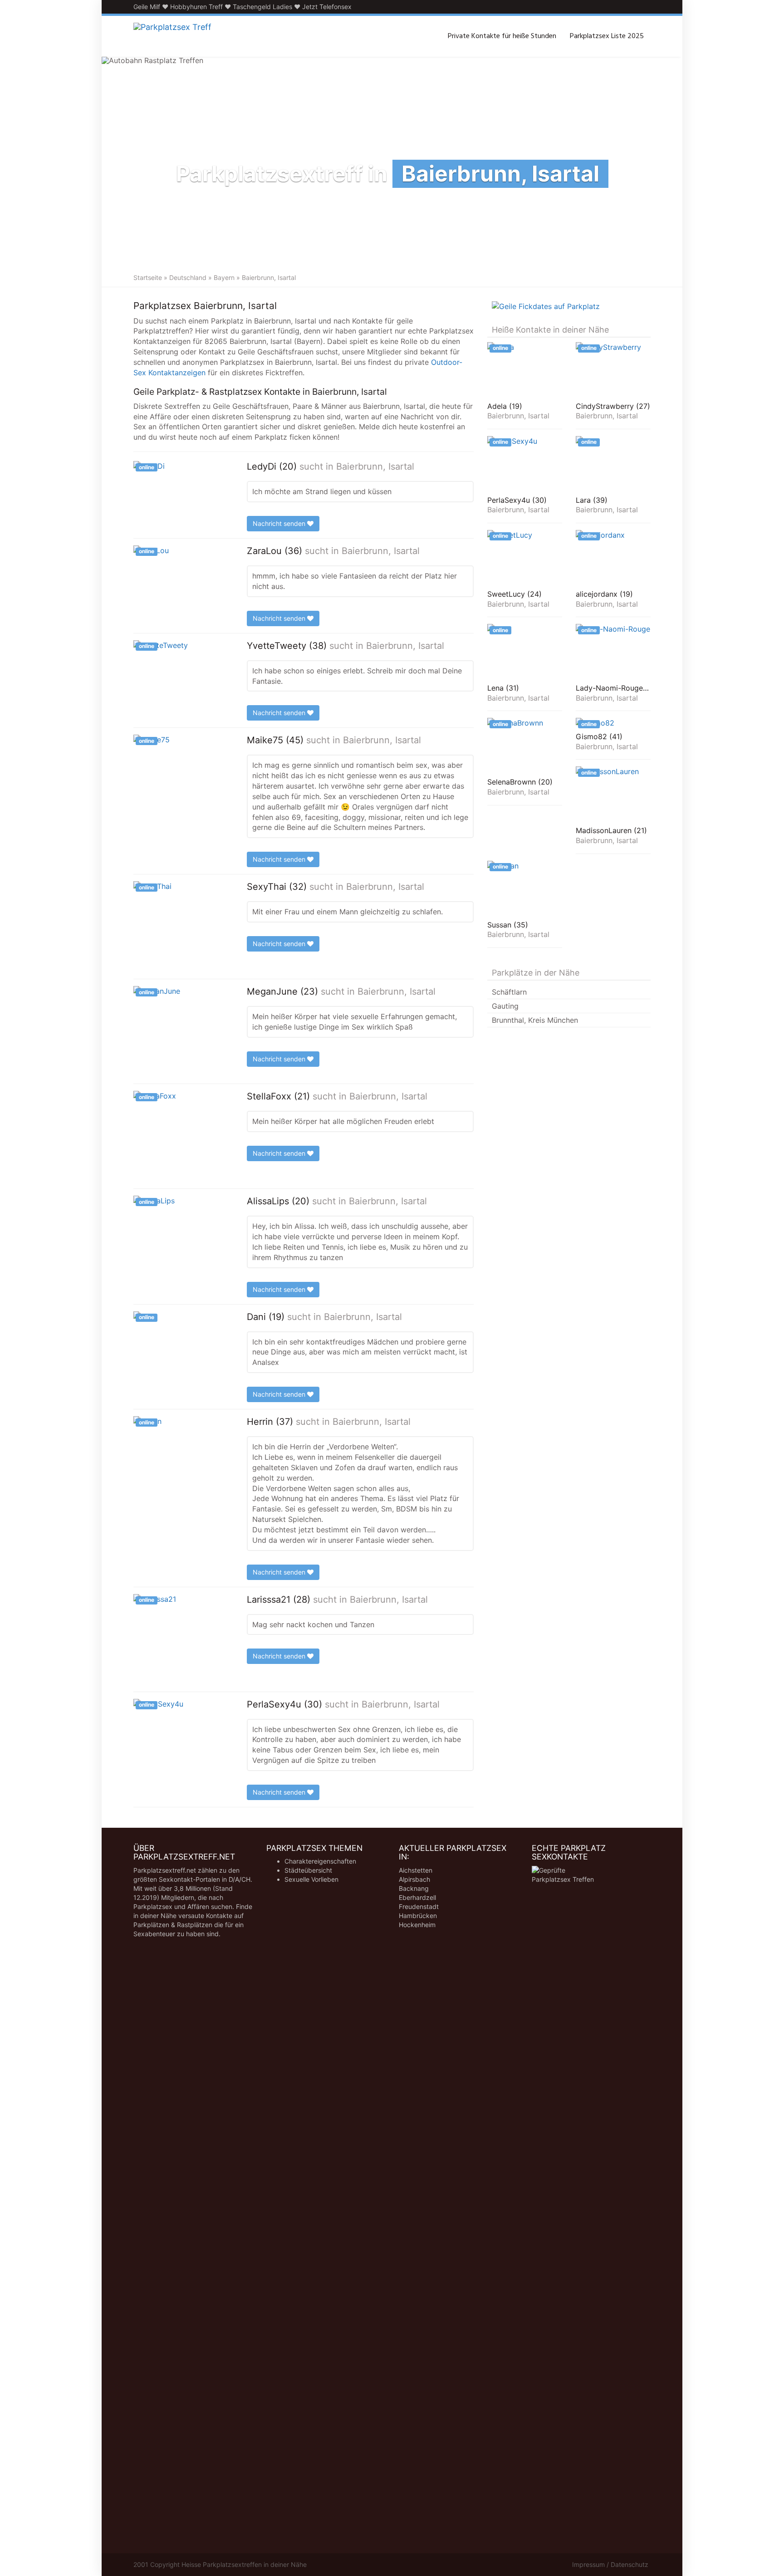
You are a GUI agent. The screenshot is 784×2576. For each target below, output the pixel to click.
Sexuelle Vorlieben (311, 1879)
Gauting (505, 1006)
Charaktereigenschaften (320, 1861)
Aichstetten (416, 1870)
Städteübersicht (308, 1870)
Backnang (414, 1888)
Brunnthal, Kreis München (535, 1020)
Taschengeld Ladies (262, 7)
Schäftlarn (509, 992)
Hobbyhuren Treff (196, 7)
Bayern (224, 277)
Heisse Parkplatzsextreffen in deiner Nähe (244, 2564)
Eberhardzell (417, 1897)
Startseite (148, 277)
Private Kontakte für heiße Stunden (502, 36)
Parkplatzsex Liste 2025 (607, 36)
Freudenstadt (419, 1906)
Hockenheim (417, 1925)
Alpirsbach (414, 1879)
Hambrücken (418, 1916)
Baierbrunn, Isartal (375, 466)
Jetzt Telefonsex (327, 7)
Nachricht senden (280, 523)
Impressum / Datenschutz (610, 2564)
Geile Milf (147, 7)
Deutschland (188, 277)
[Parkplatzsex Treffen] (172, 36)
